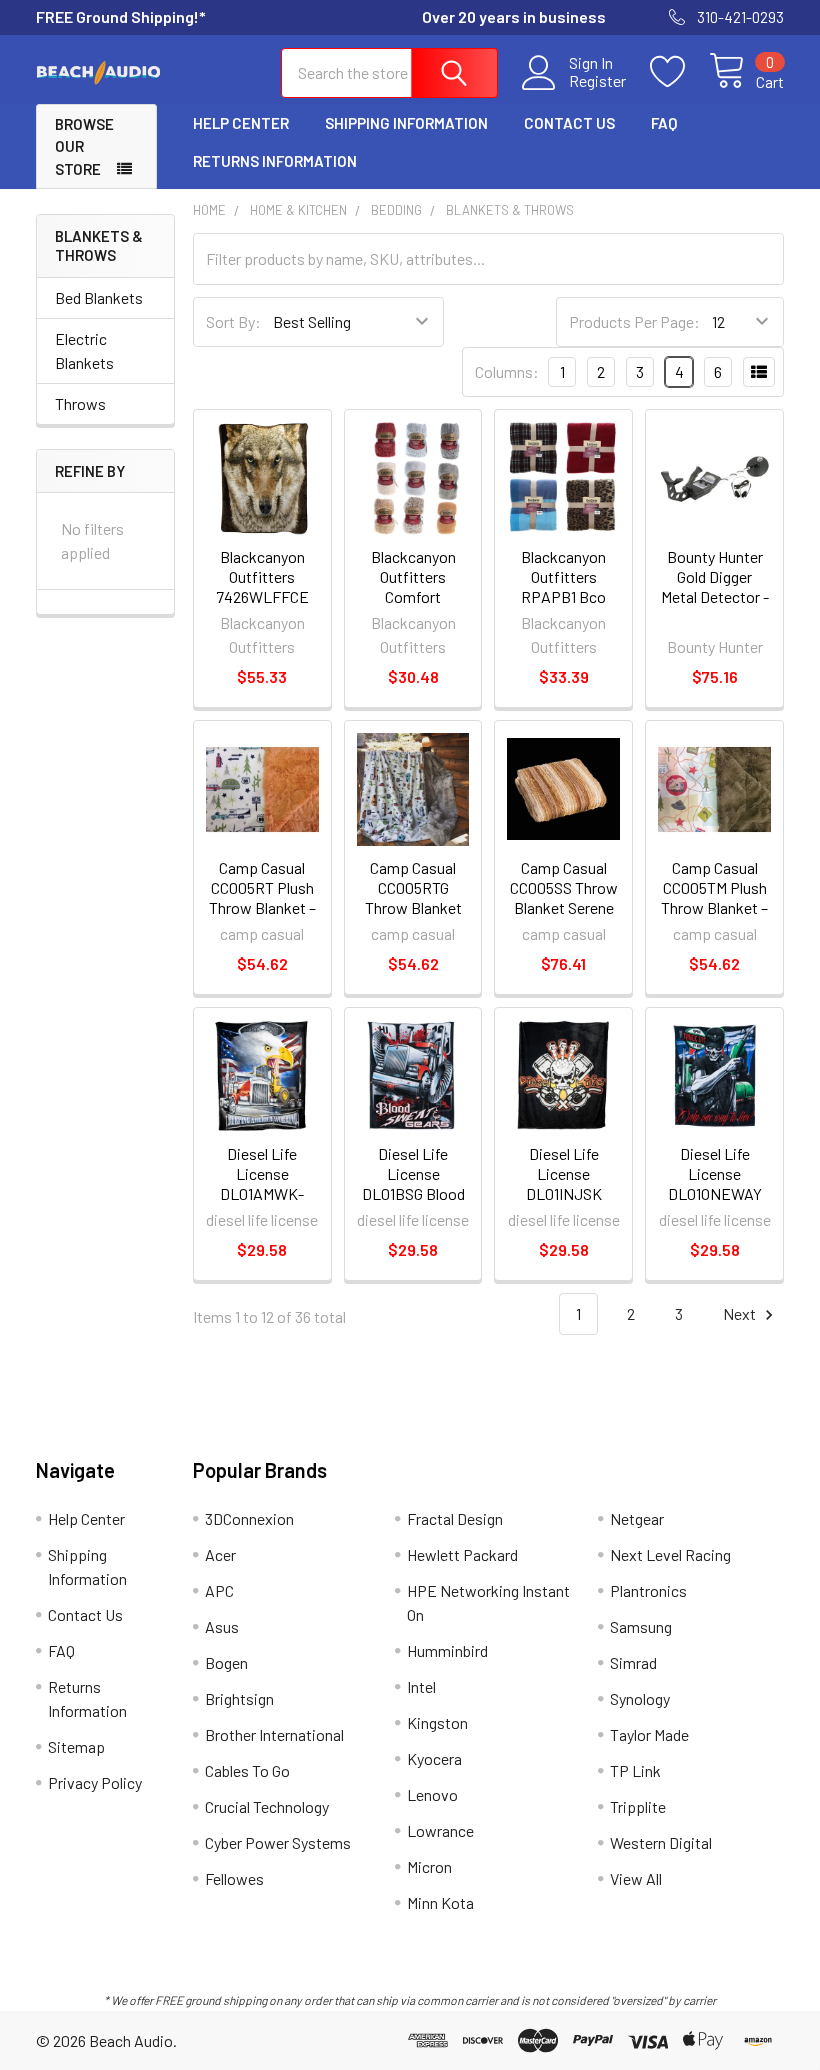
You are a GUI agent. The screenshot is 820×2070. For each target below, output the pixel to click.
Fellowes (234, 1878)
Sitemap (76, 1746)
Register (597, 81)
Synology (640, 1698)
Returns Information (275, 161)
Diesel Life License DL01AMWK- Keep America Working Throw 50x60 (262, 1203)
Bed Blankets (99, 297)
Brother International (274, 1734)
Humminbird (447, 1650)
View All (636, 1878)
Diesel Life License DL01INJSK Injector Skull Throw (564, 1193)
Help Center (241, 123)
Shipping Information (406, 123)
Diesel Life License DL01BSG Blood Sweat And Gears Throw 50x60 (413, 1203)
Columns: (507, 371)
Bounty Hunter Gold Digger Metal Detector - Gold (715, 586)
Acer (220, 1554)
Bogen (226, 1662)
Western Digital (661, 1842)
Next (741, 1313)
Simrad (633, 1662)
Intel (421, 1686)
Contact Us (569, 123)
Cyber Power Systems (278, 1842)
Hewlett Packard (462, 1554)
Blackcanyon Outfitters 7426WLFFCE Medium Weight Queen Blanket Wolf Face (262, 606)
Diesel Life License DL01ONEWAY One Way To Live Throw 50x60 (715, 1193)
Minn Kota (440, 1902)
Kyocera (434, 1758)
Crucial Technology (267, 1806)
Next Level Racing (670, 1554)
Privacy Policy (95, 1782)
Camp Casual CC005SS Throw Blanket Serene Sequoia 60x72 (564, 897)
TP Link (635, 1770)
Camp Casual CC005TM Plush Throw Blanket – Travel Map (714, 897)
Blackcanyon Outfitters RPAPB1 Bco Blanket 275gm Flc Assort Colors (563, 606)
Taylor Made (649, 1734)
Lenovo (432, 1794)
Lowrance (440, 1830)
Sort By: (233, 321)
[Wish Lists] (679, 72)
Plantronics (648, 1590)
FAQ (664, 123)
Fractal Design (455, 1518)
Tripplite (638, 1806)
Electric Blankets (84, 350)
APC (219, 1590)
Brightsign (239, 1698)
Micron (429, 1866)
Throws (80, 403)
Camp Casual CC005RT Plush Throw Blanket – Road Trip (262, 897)
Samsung (641, 1626)
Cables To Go (247, 1770)
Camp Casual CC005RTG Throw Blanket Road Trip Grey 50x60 (413, 907)
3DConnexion (249, 1518)
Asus (222, 1626)
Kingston (437, 1722)
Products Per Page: (634, 321)
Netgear (637, 1518)
